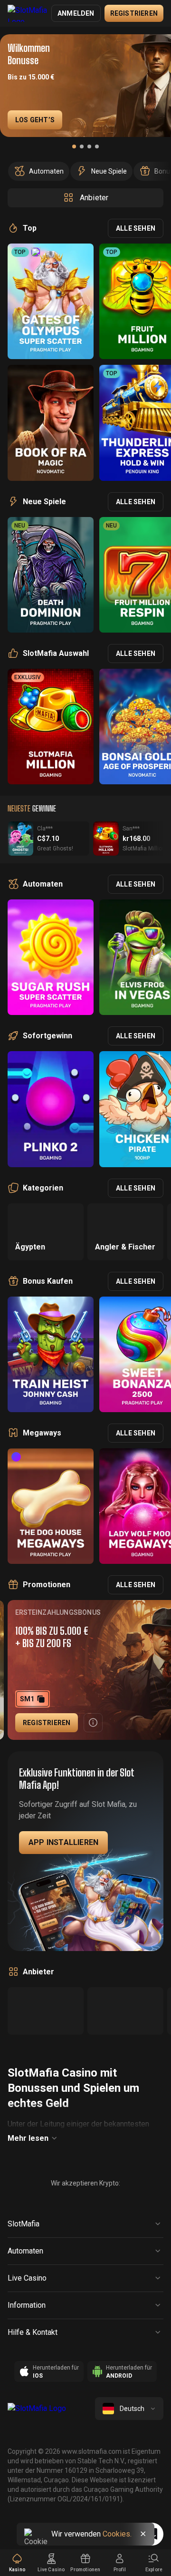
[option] (39, 171)
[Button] (93, 1723)
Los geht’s (35, 120)
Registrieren (134, 13)
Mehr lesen (28, 2138)
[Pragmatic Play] (46, 2011)
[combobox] (129, 2409)
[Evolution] (125, 2011)
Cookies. (117, 2534)
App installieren (63, 1842)
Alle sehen (136, 228)
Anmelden (76, 13)
